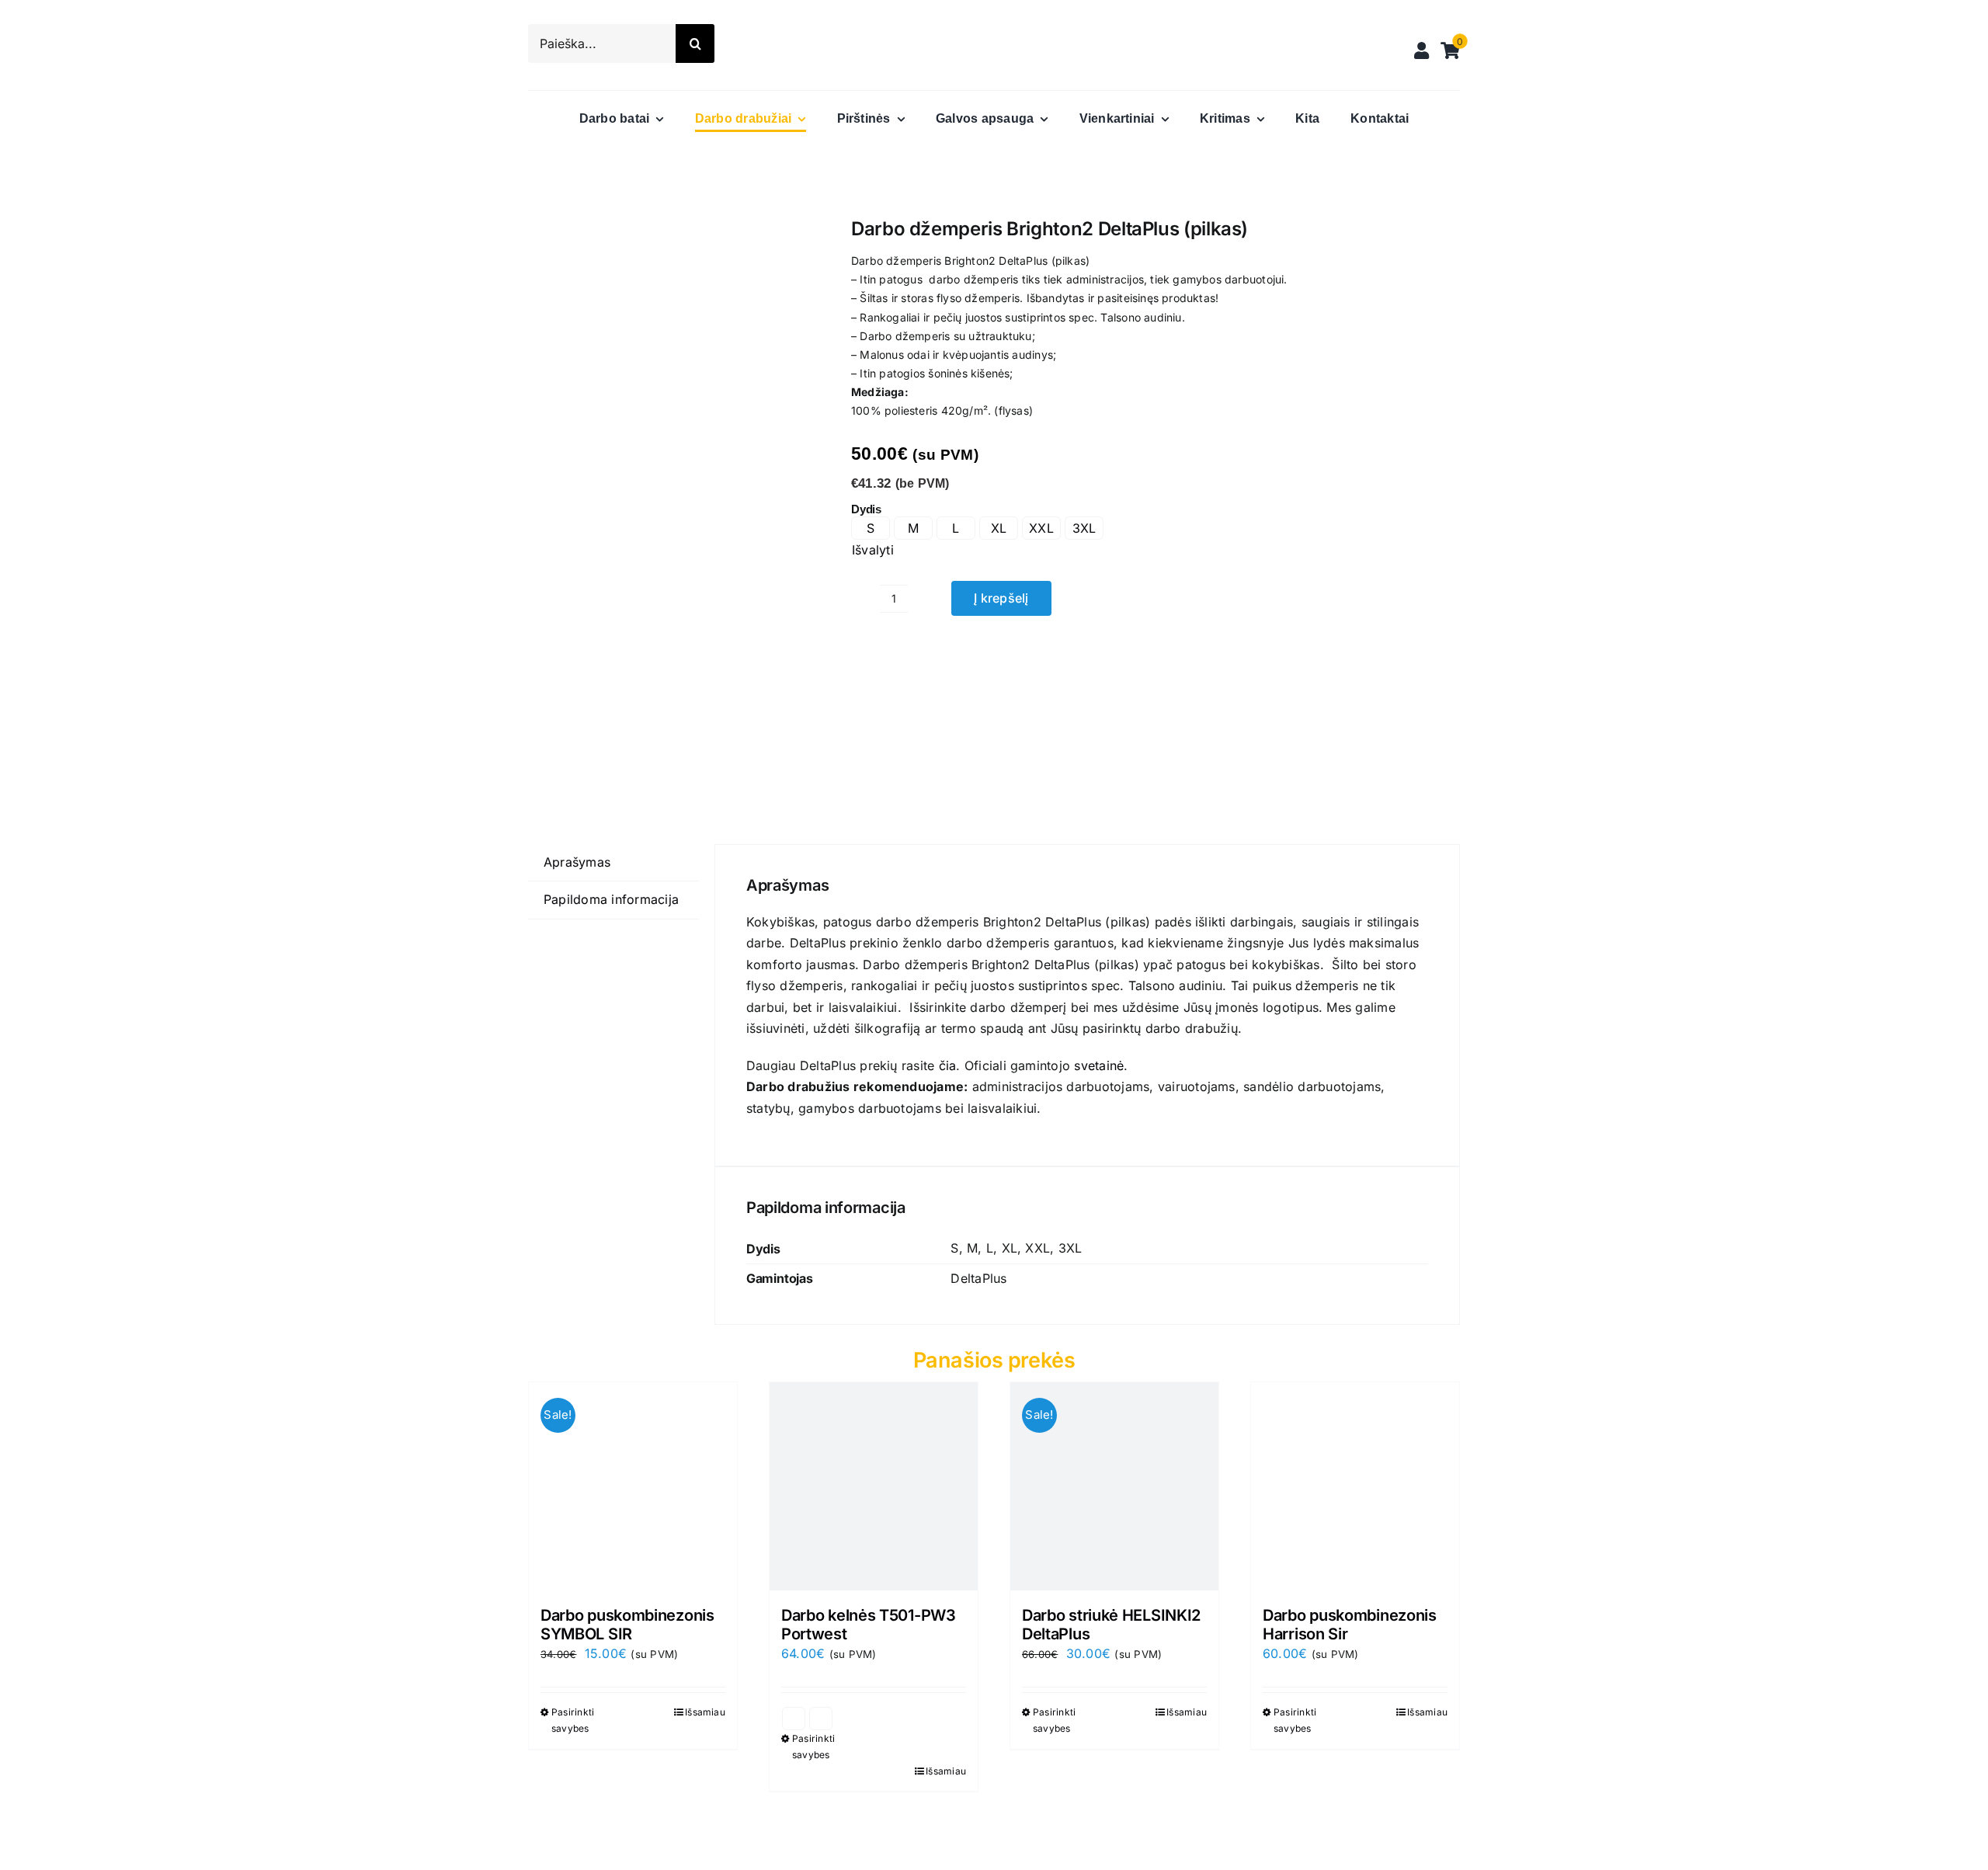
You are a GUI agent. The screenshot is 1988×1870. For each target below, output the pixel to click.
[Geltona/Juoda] (794, 1719)
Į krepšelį (1001, 598)
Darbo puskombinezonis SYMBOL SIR (627, 1625)
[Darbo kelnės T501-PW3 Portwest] (874, 1486)
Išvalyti (873, 550)
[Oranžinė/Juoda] (821, 1719)
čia (948, 1065)
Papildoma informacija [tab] (611, 899)
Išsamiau (705, 1712)
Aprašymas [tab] (577, 862)
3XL (1084, 528)
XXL (1041, 528)
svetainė (1099, 1065)
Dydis (866, 509)
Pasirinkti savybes (573, 1720)
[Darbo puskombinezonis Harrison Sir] (1355, 1486)
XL (999, 528)
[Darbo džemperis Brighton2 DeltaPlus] (671, 496)
